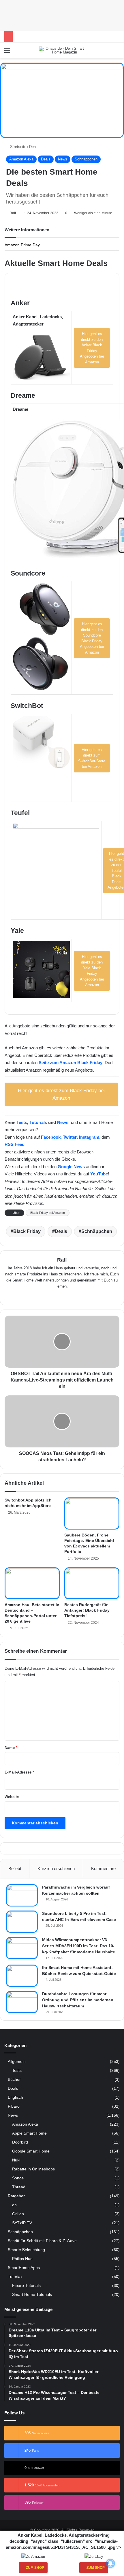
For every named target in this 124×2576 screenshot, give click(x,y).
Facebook (51, 1137)
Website (12, 1797)
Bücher (14, 2080)
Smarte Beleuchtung (26, 2250)
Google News (71, 1167)
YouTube (99, 1174)
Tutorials (38, 1122)
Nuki (16, 2160)
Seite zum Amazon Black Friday (71, 1063)
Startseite (18, 147)
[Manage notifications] (110, 2563)
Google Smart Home (31, 2151)
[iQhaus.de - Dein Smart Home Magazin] (62, 50)
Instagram (89, 1137)
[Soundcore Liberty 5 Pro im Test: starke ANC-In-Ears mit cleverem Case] (22, 1922)
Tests (22, 1122)
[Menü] (7, 52)
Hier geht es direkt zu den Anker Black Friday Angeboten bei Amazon (92, 348)
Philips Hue (22, 2259)
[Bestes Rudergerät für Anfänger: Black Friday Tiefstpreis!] (92, 1583)
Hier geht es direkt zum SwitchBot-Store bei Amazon (92, 758)
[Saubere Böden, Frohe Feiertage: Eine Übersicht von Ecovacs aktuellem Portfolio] (92, 1513)
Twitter (70, 1137)
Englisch (15, 2097)
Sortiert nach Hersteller (35, 283)
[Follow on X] (18, 213)
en (14, 2205)
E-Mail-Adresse (19, 1772)
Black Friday (27, 1231)
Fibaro (14, 2106)
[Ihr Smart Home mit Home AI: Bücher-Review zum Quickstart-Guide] (22, 1976)
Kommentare (103, 1868)
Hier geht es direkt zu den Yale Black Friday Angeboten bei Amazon (92, 971)
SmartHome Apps (24, 2268)
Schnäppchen (86, 159)
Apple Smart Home (29, 2133)
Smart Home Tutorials (32, 2294)
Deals (34, 147)
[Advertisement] (62, 14)
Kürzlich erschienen (56, 1868)
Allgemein (17, 2062)
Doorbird (20, 2142)
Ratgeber (16, 2196)
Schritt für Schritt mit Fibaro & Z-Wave (42, 2241)
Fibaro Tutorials (26, 2285)
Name (11, 1748)
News (63, 159)
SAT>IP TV (22, 2223)
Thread (19, 2187)
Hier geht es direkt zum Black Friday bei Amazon (61, 1094)
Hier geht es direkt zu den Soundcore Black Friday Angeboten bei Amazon (92, 638)
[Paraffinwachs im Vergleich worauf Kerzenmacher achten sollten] (22, 1895)
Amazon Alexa (21, 159)
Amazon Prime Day (22, 245)
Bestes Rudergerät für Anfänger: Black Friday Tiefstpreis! (87, 1610)
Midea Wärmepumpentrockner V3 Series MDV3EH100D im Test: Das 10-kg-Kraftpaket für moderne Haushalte (79, 1946)
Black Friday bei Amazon (48, 1213)
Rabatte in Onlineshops (33, 2169)
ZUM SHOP (35, 2568)
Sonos (18, 2178)
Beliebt (15, 1868)
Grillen (18, 2214)
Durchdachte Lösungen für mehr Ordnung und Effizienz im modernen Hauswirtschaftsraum (78, 2000)
